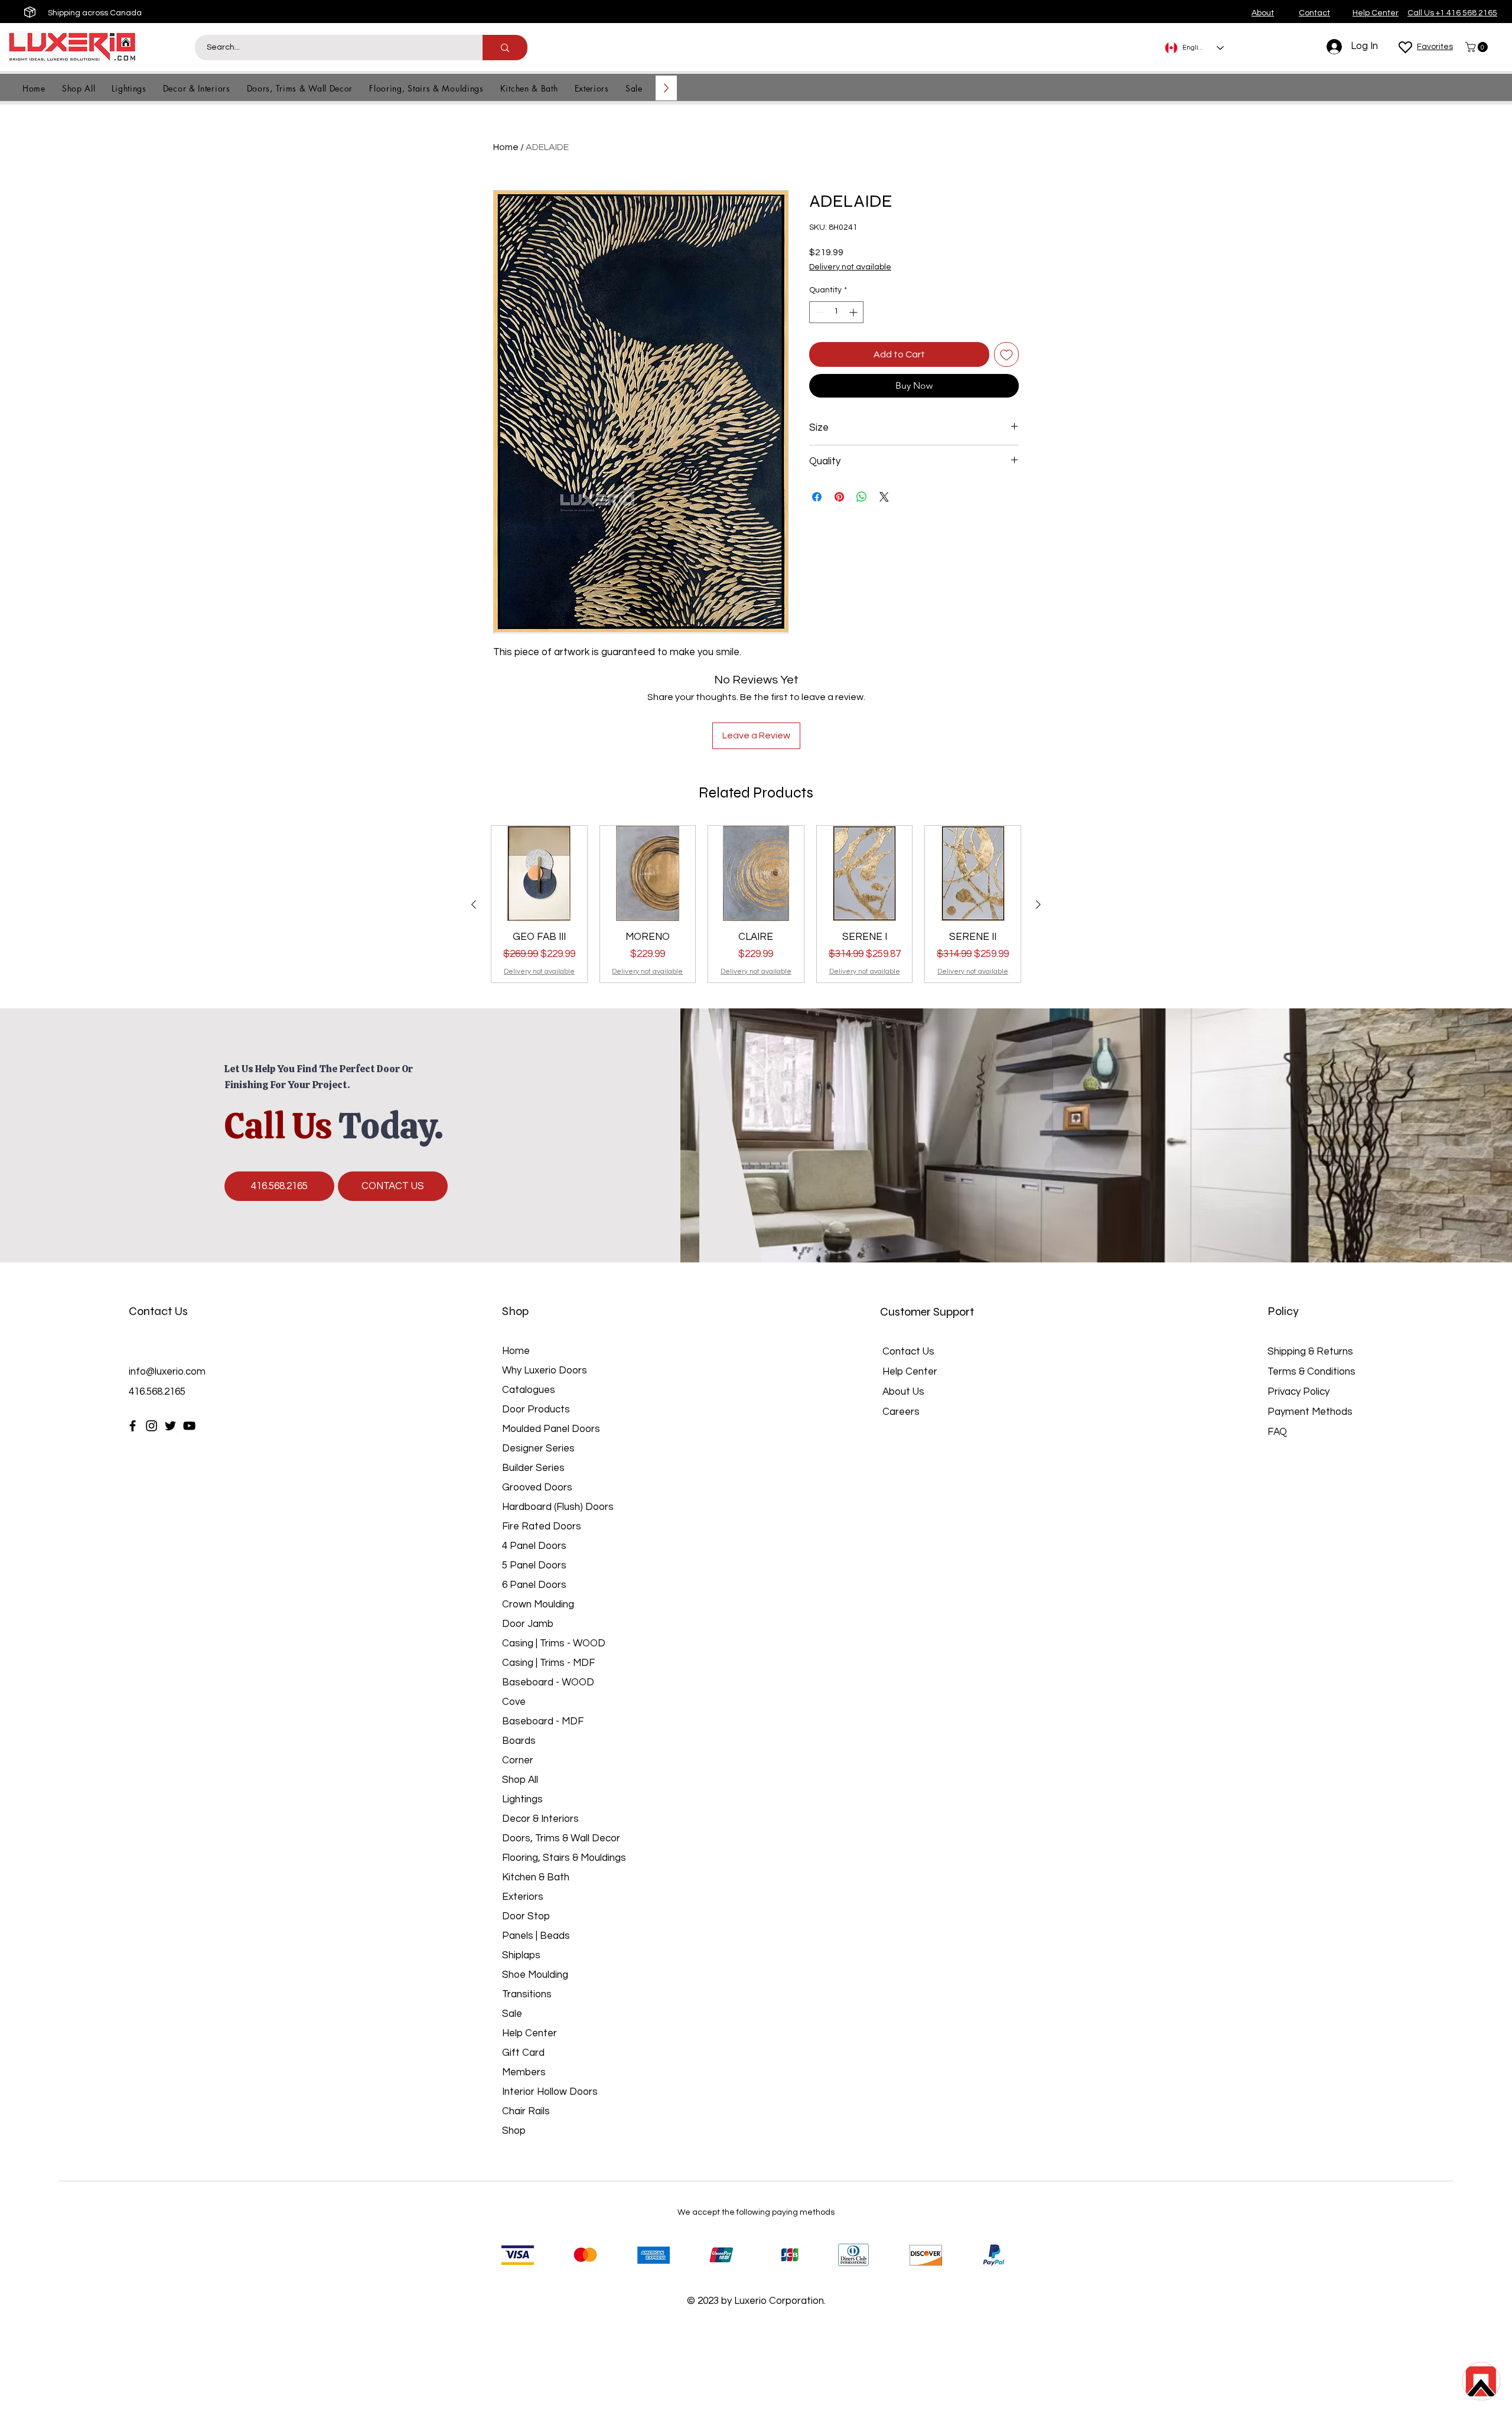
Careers (901, 1412)
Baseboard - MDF (543, 1721)
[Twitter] (170, 1426)
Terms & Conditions (1311, 1372)
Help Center (529, 2033)
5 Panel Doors (534, 1565)
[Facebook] (133, 1426)
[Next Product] (1038, 904)
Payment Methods (1311, 1412)
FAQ (1277, 1432)
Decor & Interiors (540, 1819)
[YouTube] (189, 1426)
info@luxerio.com (167, 1372)
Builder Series (533, 1468)
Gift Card (523, 2053)
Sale (512, 2014)
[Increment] (854, 312)
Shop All (520, 1780)
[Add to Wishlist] (1006, 354)
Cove (514, 1702)
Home (506, 147)
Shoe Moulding (535, 1975)
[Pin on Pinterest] (839, 497)
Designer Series (538, 1448)
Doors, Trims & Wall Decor (561, 1838)
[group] (756, 904)
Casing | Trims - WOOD (554, 1643)
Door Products (536, 1410)
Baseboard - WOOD (548, 1682)
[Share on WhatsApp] (862, 497)
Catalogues (529, 1390)
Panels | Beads (536, 1936)
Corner (518, 1760)
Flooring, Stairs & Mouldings (564, 1858)
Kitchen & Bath (536, 1877)
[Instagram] (151, 1426)
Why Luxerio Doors (545, 1371)
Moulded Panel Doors (551, 1429)
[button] (1478, 47)
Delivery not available (850, 267)
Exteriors (523, 1897)
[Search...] (505, 48)
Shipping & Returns (1310, 1352)
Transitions (527, 1994)
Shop (514, 2131)
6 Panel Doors (534, 1585)
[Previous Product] (474, 904)
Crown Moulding (538, 1604)
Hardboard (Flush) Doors (558, 1507)
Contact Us (908, 1352)
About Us (903, 1392)
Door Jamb (528, 1624)
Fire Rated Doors (542, 1526)
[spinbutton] (836, 312)
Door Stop (526, 1916)
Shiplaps (521, 1955)
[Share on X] (884, 497)
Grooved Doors (537, 1487)
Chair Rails (526, 2111)
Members (524, 2072)
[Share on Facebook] (817, 497)
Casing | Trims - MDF (548, 1663)
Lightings (522, 1799)
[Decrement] (818, 312)
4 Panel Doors (534, 1546)
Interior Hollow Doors (550, 2092)
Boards (519, 1741)
